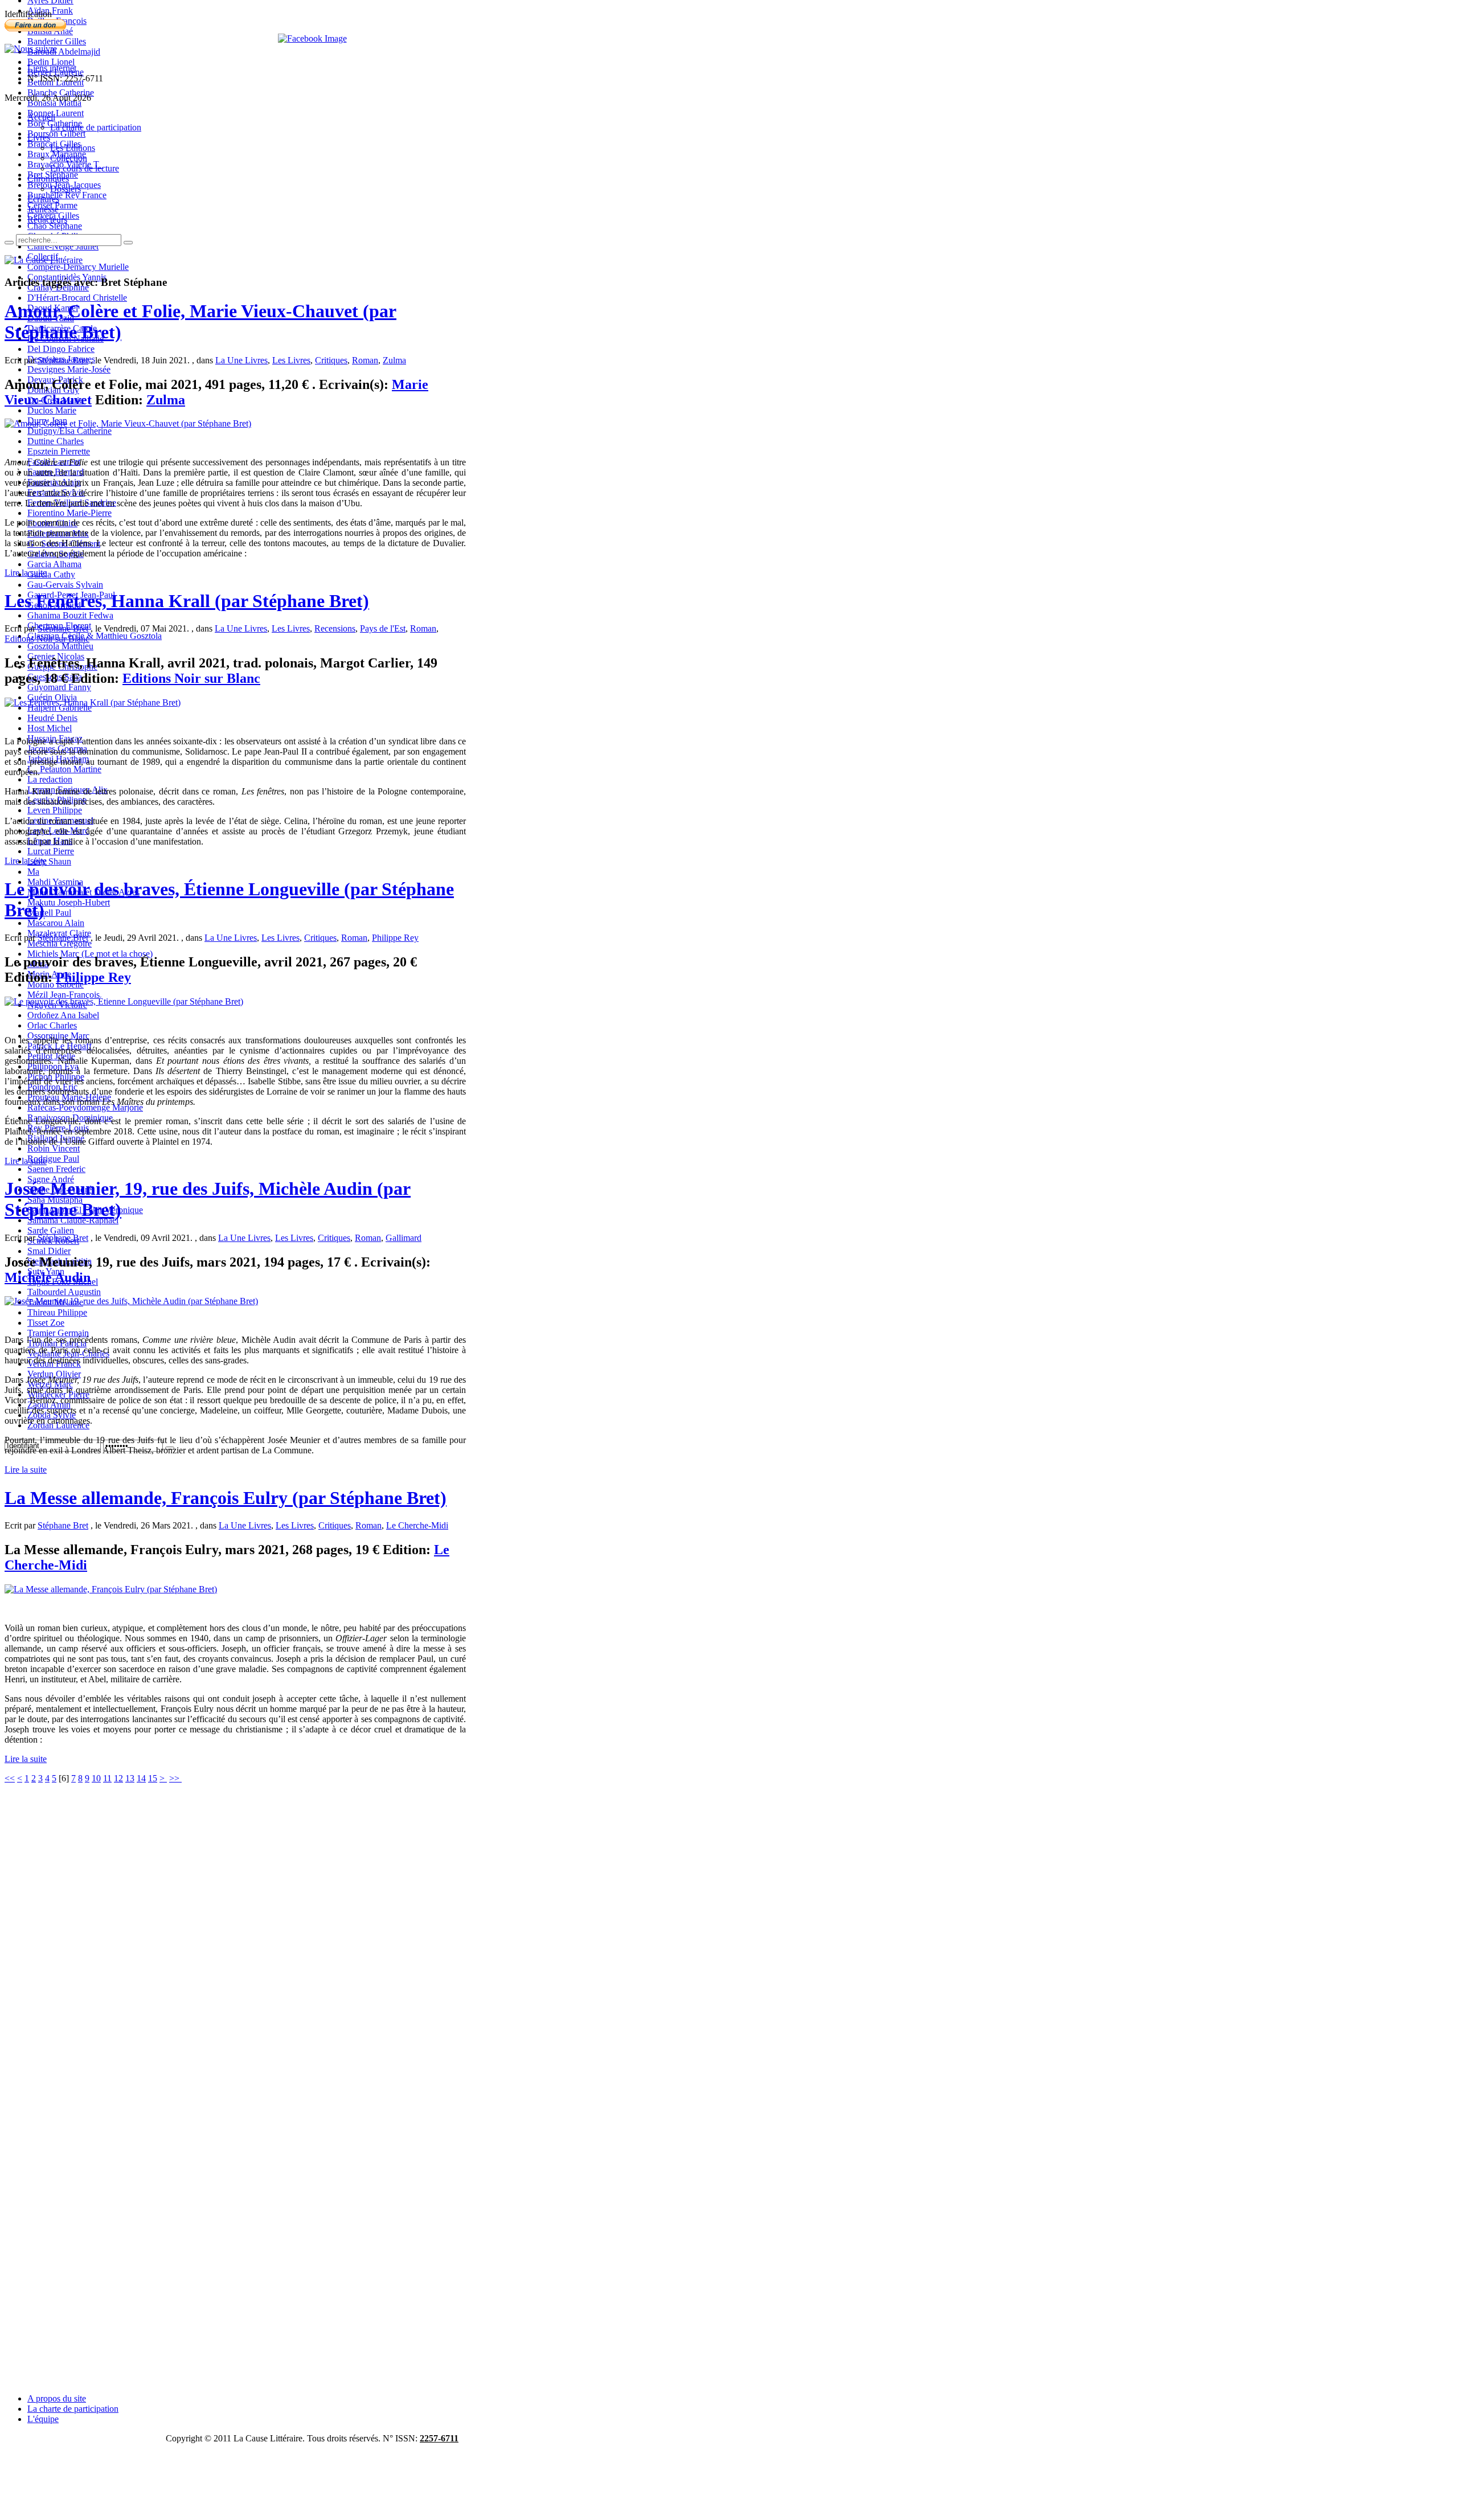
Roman (365, 360)
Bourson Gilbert (56, 134)
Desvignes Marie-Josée (69, 369)
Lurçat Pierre (51, 851)
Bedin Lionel (51, 62)
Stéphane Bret (63, 360)
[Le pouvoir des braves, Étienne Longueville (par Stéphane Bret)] (124, 1001)
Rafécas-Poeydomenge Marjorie (85, 1107)
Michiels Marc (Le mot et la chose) (90, 954)
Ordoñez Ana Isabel (63, 1015)
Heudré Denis (52, 718)
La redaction (50, 779)
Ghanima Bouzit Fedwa (70, 615)
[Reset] (128, 243)
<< (10, 1778)
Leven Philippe (55, 810)
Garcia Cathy (51, 574)
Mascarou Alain (56, 923)
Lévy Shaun (49, 861)
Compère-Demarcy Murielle (78, 267)
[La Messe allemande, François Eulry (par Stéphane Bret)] (111, 1589)
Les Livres (291, 360)
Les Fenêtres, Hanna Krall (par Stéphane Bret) (187, 601)
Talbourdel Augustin (64, 1292)
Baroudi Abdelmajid (64, 52)
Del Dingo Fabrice (61, 349)
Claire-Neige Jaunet (63, 246)
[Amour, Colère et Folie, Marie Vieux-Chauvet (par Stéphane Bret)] (128, 423)
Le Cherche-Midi (417, 1525)
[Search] (9, 243)
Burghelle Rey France (67, 195)
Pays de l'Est (383, 628)
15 (153, 1778)
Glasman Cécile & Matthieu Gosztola (95, 636)
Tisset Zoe (46, 1323)
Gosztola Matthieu (60, 646)
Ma (33, 872)
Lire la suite (26, 573)
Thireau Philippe (57, 1312)
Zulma (394, 360)
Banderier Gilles (57, 41)
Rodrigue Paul (53, 1159)
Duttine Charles (56, 441)
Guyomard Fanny (59, 687)
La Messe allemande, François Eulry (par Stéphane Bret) (226, 1498)
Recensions (335, 628)
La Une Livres (241, 360)
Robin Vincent (54, 1148)
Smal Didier (49, 1251)
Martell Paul (49, 913)
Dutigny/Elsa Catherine (69, 431)
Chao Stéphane (55, 226)
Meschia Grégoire (60, 943)
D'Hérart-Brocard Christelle (77, 298)
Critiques (331, 360)
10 (96, 1778)
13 (130, 1778)
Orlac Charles (52, 1025)
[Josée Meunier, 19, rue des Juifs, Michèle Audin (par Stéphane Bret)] (131, 1301)
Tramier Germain (58, 1333)
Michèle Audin (48, 1277)
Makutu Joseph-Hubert (69, 902)
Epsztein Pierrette (59, 451)
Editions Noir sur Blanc (47, 639)
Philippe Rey (395, 938)
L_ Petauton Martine (64, 769)
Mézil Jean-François (64, 995)
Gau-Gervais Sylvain (65, 585)
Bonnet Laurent (56, 113)
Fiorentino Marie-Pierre (69, 513)
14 (141, 1778)
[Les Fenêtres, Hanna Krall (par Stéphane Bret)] (93, 702)
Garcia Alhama (54, 564)
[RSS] (31, 49)
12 (118, 1778)
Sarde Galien (51, 1230)
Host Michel (50, 728)
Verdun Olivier (54, 1374)
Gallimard (404, 1238)
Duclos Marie (52, 410)
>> (175, 1778)
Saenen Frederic (56, 1169)
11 (107, 1778)
